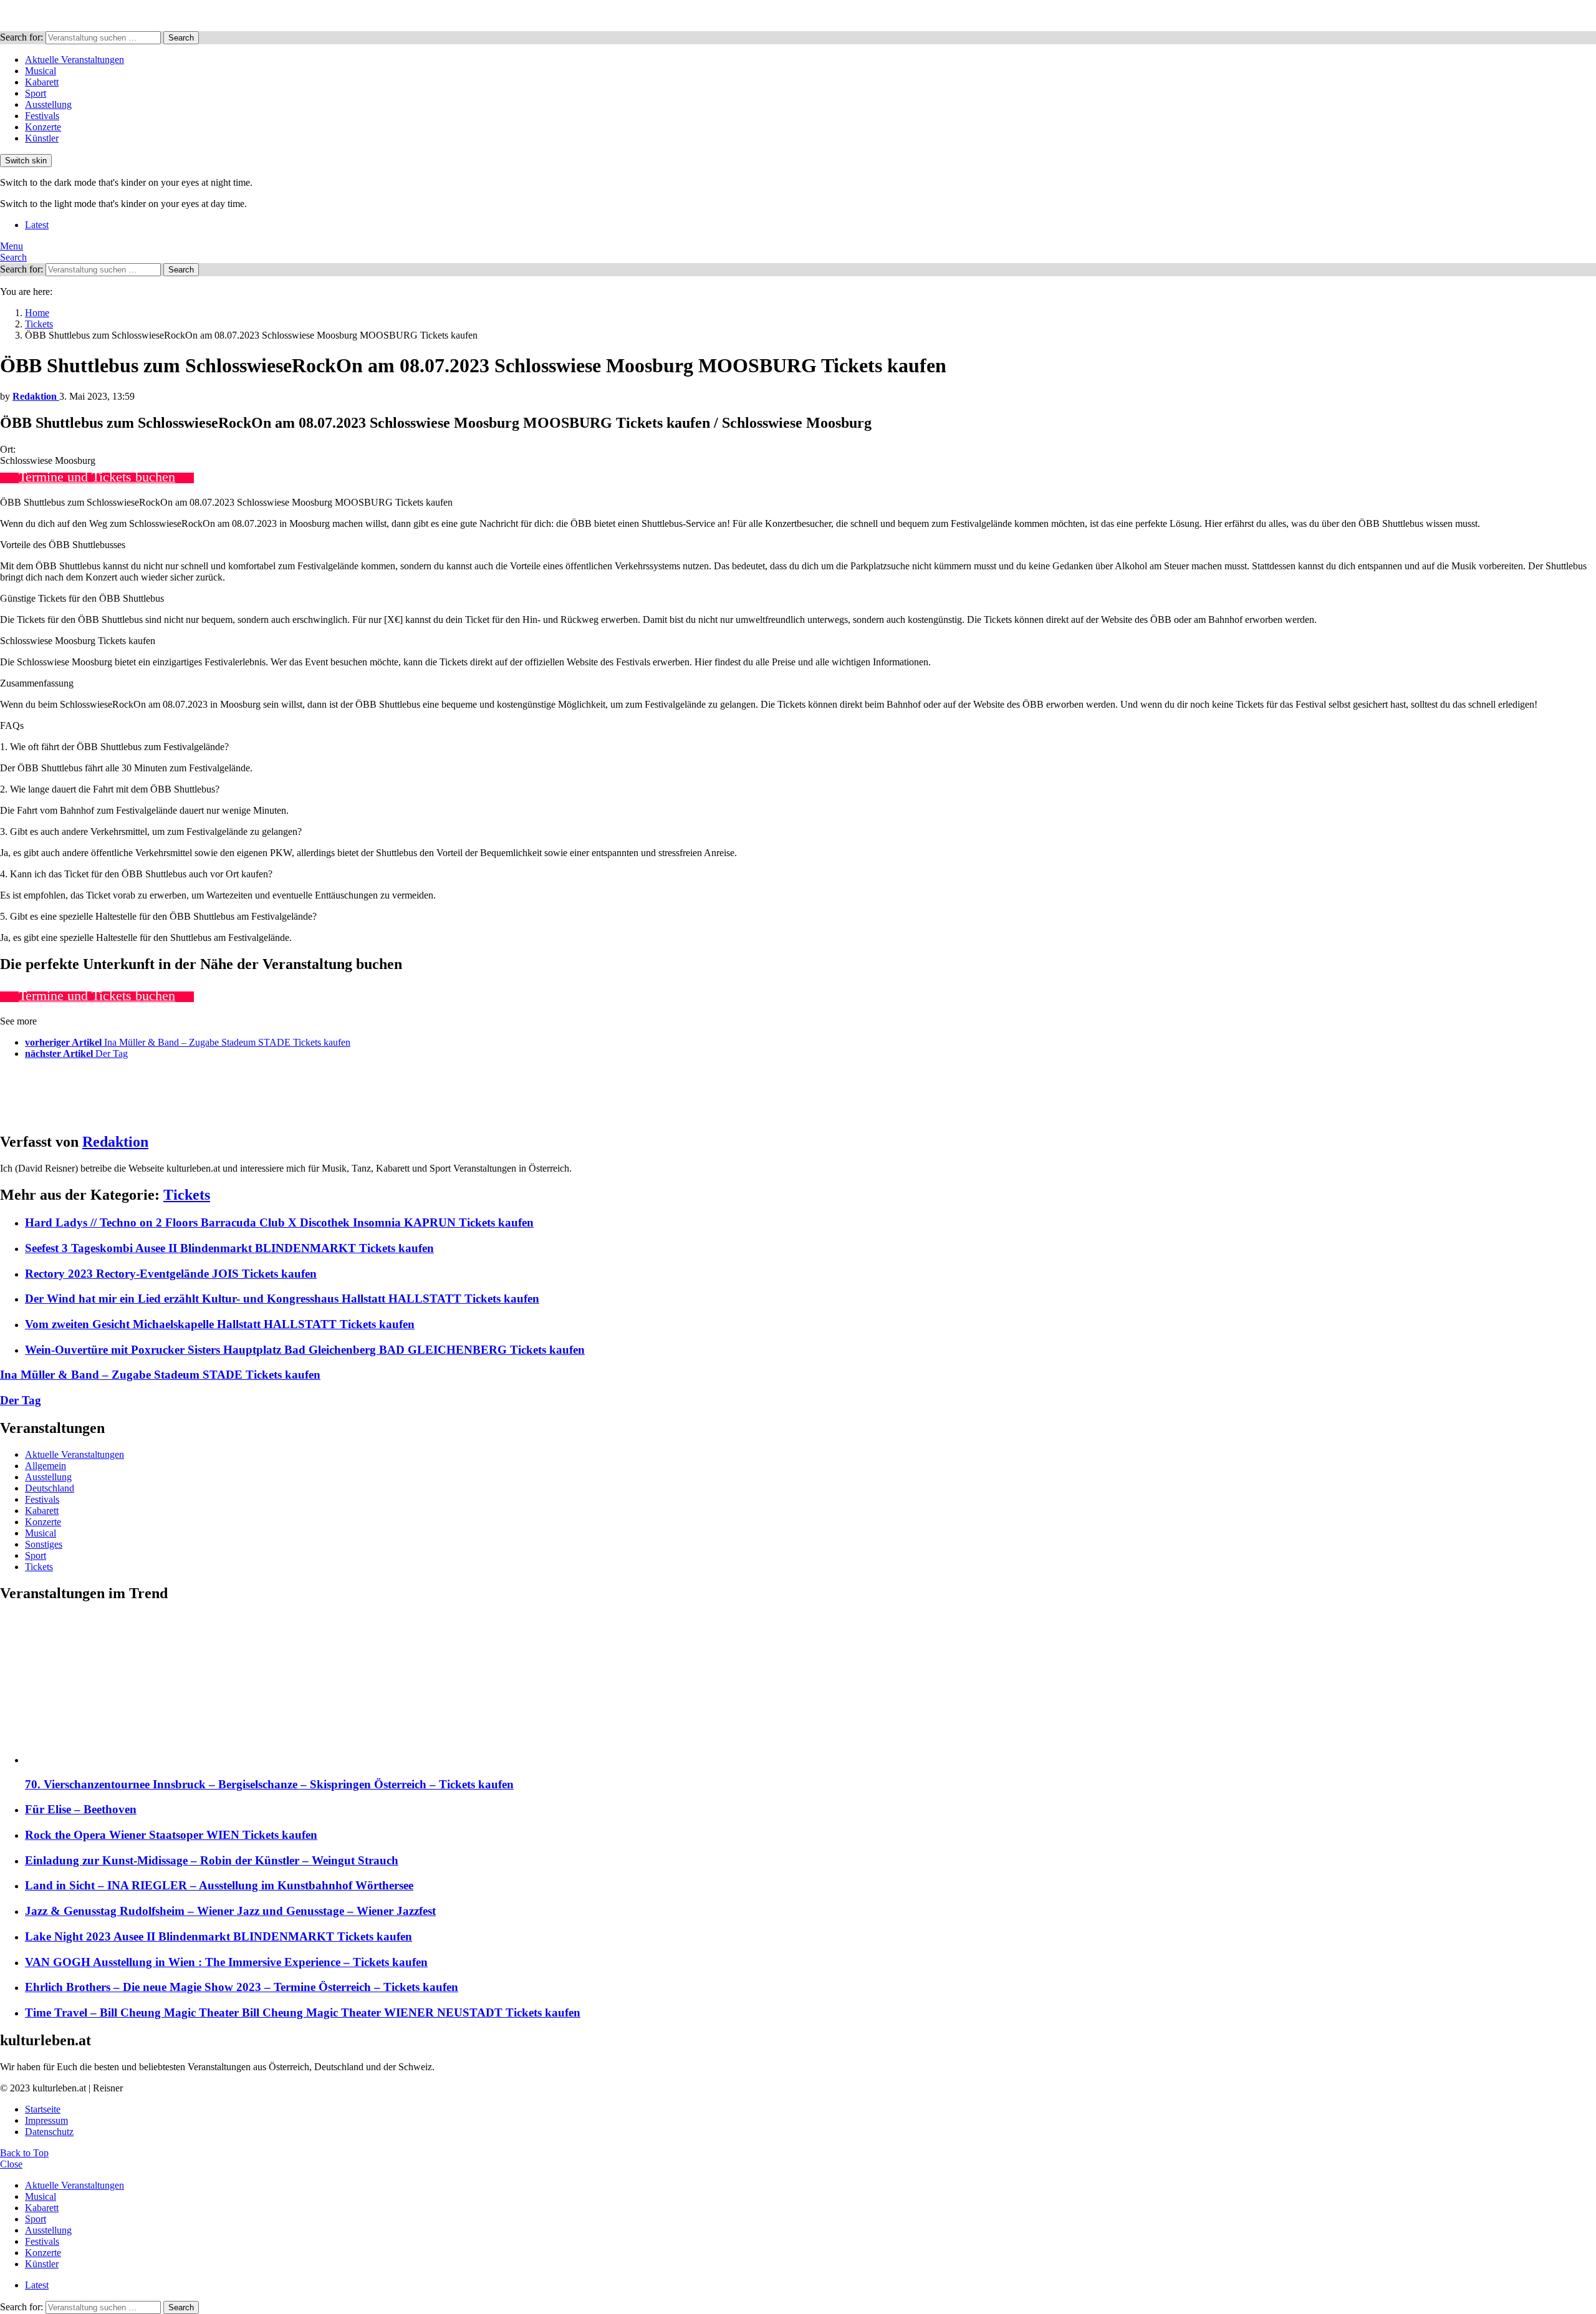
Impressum (46, 2120)
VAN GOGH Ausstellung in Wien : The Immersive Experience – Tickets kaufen (226, 1962)
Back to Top (24, 2153)
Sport (36, 93)
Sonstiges (44, 1544)
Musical (41, 71)
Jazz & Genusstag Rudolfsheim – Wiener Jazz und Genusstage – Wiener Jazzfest (230, 1911)
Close (11, 2164)
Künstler (42, 138)
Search (181, 38)
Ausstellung (48, 104)
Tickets (187, 1195)
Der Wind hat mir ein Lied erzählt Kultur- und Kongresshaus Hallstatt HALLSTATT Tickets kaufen (282, 1299)
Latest (37, 225)
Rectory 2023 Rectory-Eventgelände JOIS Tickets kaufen (171, 1274)
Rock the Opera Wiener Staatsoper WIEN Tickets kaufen (171, 1835)
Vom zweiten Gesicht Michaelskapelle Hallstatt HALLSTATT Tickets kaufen (220, 1324)
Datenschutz (49, 2132)
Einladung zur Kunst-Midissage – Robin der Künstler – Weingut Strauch (212, 1860)
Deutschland (50, 1488)
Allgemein (46, 1466)
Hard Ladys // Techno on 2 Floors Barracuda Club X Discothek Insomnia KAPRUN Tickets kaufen (279, 1222)
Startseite (43, 2109)
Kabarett (42, 82)
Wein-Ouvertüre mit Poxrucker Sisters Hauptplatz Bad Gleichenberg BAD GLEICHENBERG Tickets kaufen (305, 1350)
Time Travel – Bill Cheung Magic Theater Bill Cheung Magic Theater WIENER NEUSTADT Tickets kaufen (303, 2013)
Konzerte (43, 127)
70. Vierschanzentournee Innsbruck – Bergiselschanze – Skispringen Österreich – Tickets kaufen (269, 1784)
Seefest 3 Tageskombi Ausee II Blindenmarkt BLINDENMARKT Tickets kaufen (229, 1248)
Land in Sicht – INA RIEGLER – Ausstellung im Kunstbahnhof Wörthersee (219, 1885)
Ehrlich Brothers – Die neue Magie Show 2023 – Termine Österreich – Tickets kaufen (242, 1987)
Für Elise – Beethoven (81, 1809)
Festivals (42, 116)
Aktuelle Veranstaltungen (75, 60)
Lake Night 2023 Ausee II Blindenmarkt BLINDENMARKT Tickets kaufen (219, 1936)
